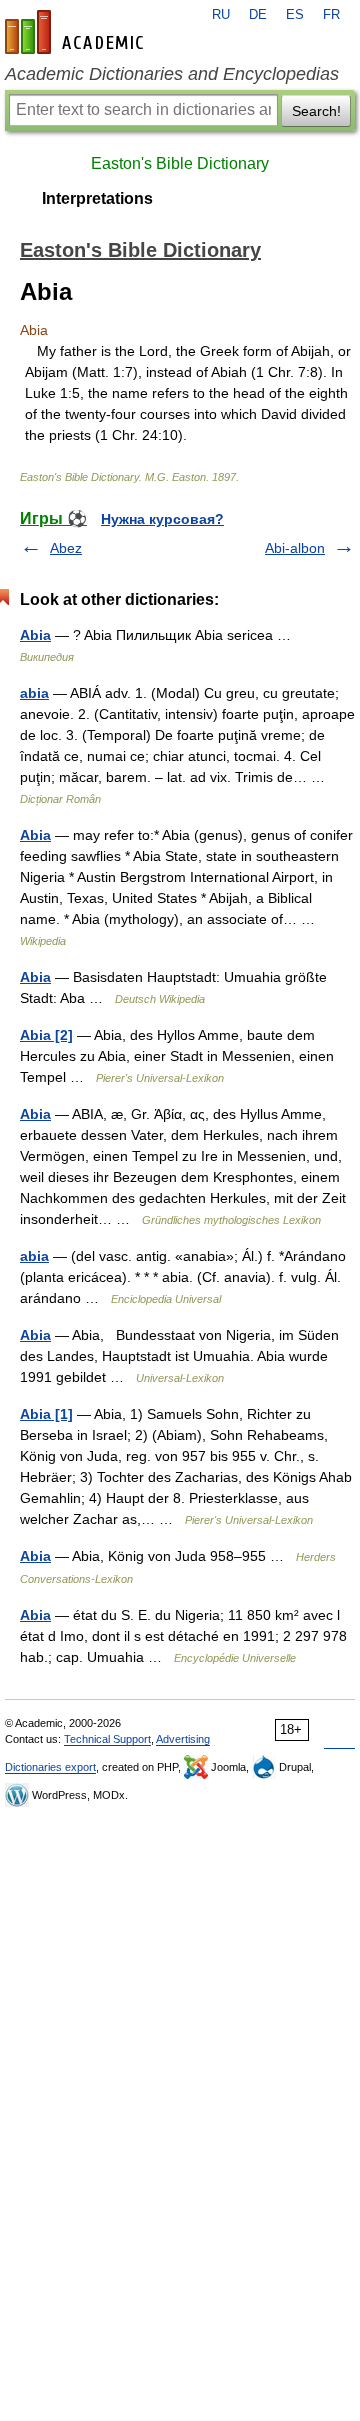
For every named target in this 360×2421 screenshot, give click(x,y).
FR (331, 15)
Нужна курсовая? (162, 519)
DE (258, 15)
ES (295, 15)
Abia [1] (46, 1414)
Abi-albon (295, 548)
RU (221, 15)
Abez (66, 548)
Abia (35, 635)
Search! (316, 111)
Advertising (183, 1739)
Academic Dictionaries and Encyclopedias (172, 74)
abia (34, 693)
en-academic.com (77, 32)
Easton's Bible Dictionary (180, 163)
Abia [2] (46, 1035)
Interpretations (97, 198)
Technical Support (107, 1739)
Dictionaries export (50, 1767)
